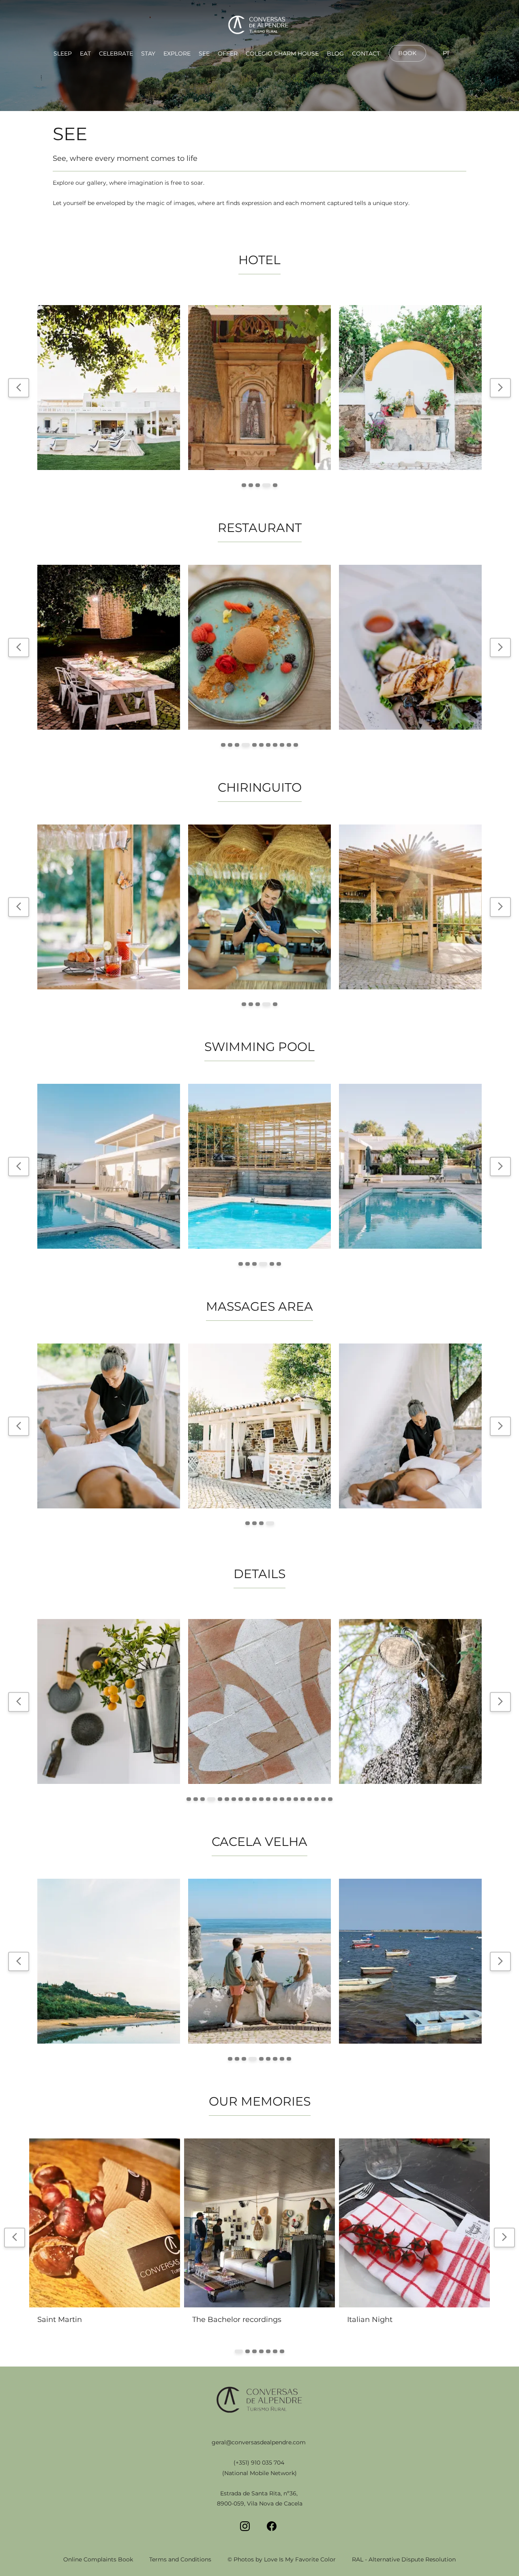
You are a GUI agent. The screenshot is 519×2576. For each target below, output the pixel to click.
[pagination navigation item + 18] (310, 1799)
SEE (204, 53)
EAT (85, 53)
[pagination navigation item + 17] (303, 1799)
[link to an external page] (407, 61)
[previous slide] (19, 388)
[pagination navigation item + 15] (289, 1799)
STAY (148, 53)
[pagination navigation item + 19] (316, 1799)
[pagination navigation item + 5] (275, 485)
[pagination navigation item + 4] (268, 485)
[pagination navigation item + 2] (254, 485)
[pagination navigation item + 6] (260, 745)
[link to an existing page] (259, 26)
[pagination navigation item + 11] (296, 745)
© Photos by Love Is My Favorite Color (282, 2559)
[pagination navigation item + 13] (275, 1799)
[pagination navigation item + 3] (261, 485)
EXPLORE (177, 53)
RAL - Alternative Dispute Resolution (404, 2559)
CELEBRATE (116, 53)
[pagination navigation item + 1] (246, 485)
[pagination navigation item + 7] (268, 745)
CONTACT (366, 53)
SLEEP (63, 53)
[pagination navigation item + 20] (323, 1799)
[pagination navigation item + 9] (282, 745)
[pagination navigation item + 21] (330, 1799)
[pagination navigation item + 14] (282, 1799)
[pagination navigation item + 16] (296, 1799)
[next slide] (500, 388)
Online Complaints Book (98, 2559)
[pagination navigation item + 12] (268, 1799)
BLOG (335, 53)
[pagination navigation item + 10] (289, 745)
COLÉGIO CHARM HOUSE (282, 53)
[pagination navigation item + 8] (275, 745)
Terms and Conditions (180, 2559)
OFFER (228, 53)
